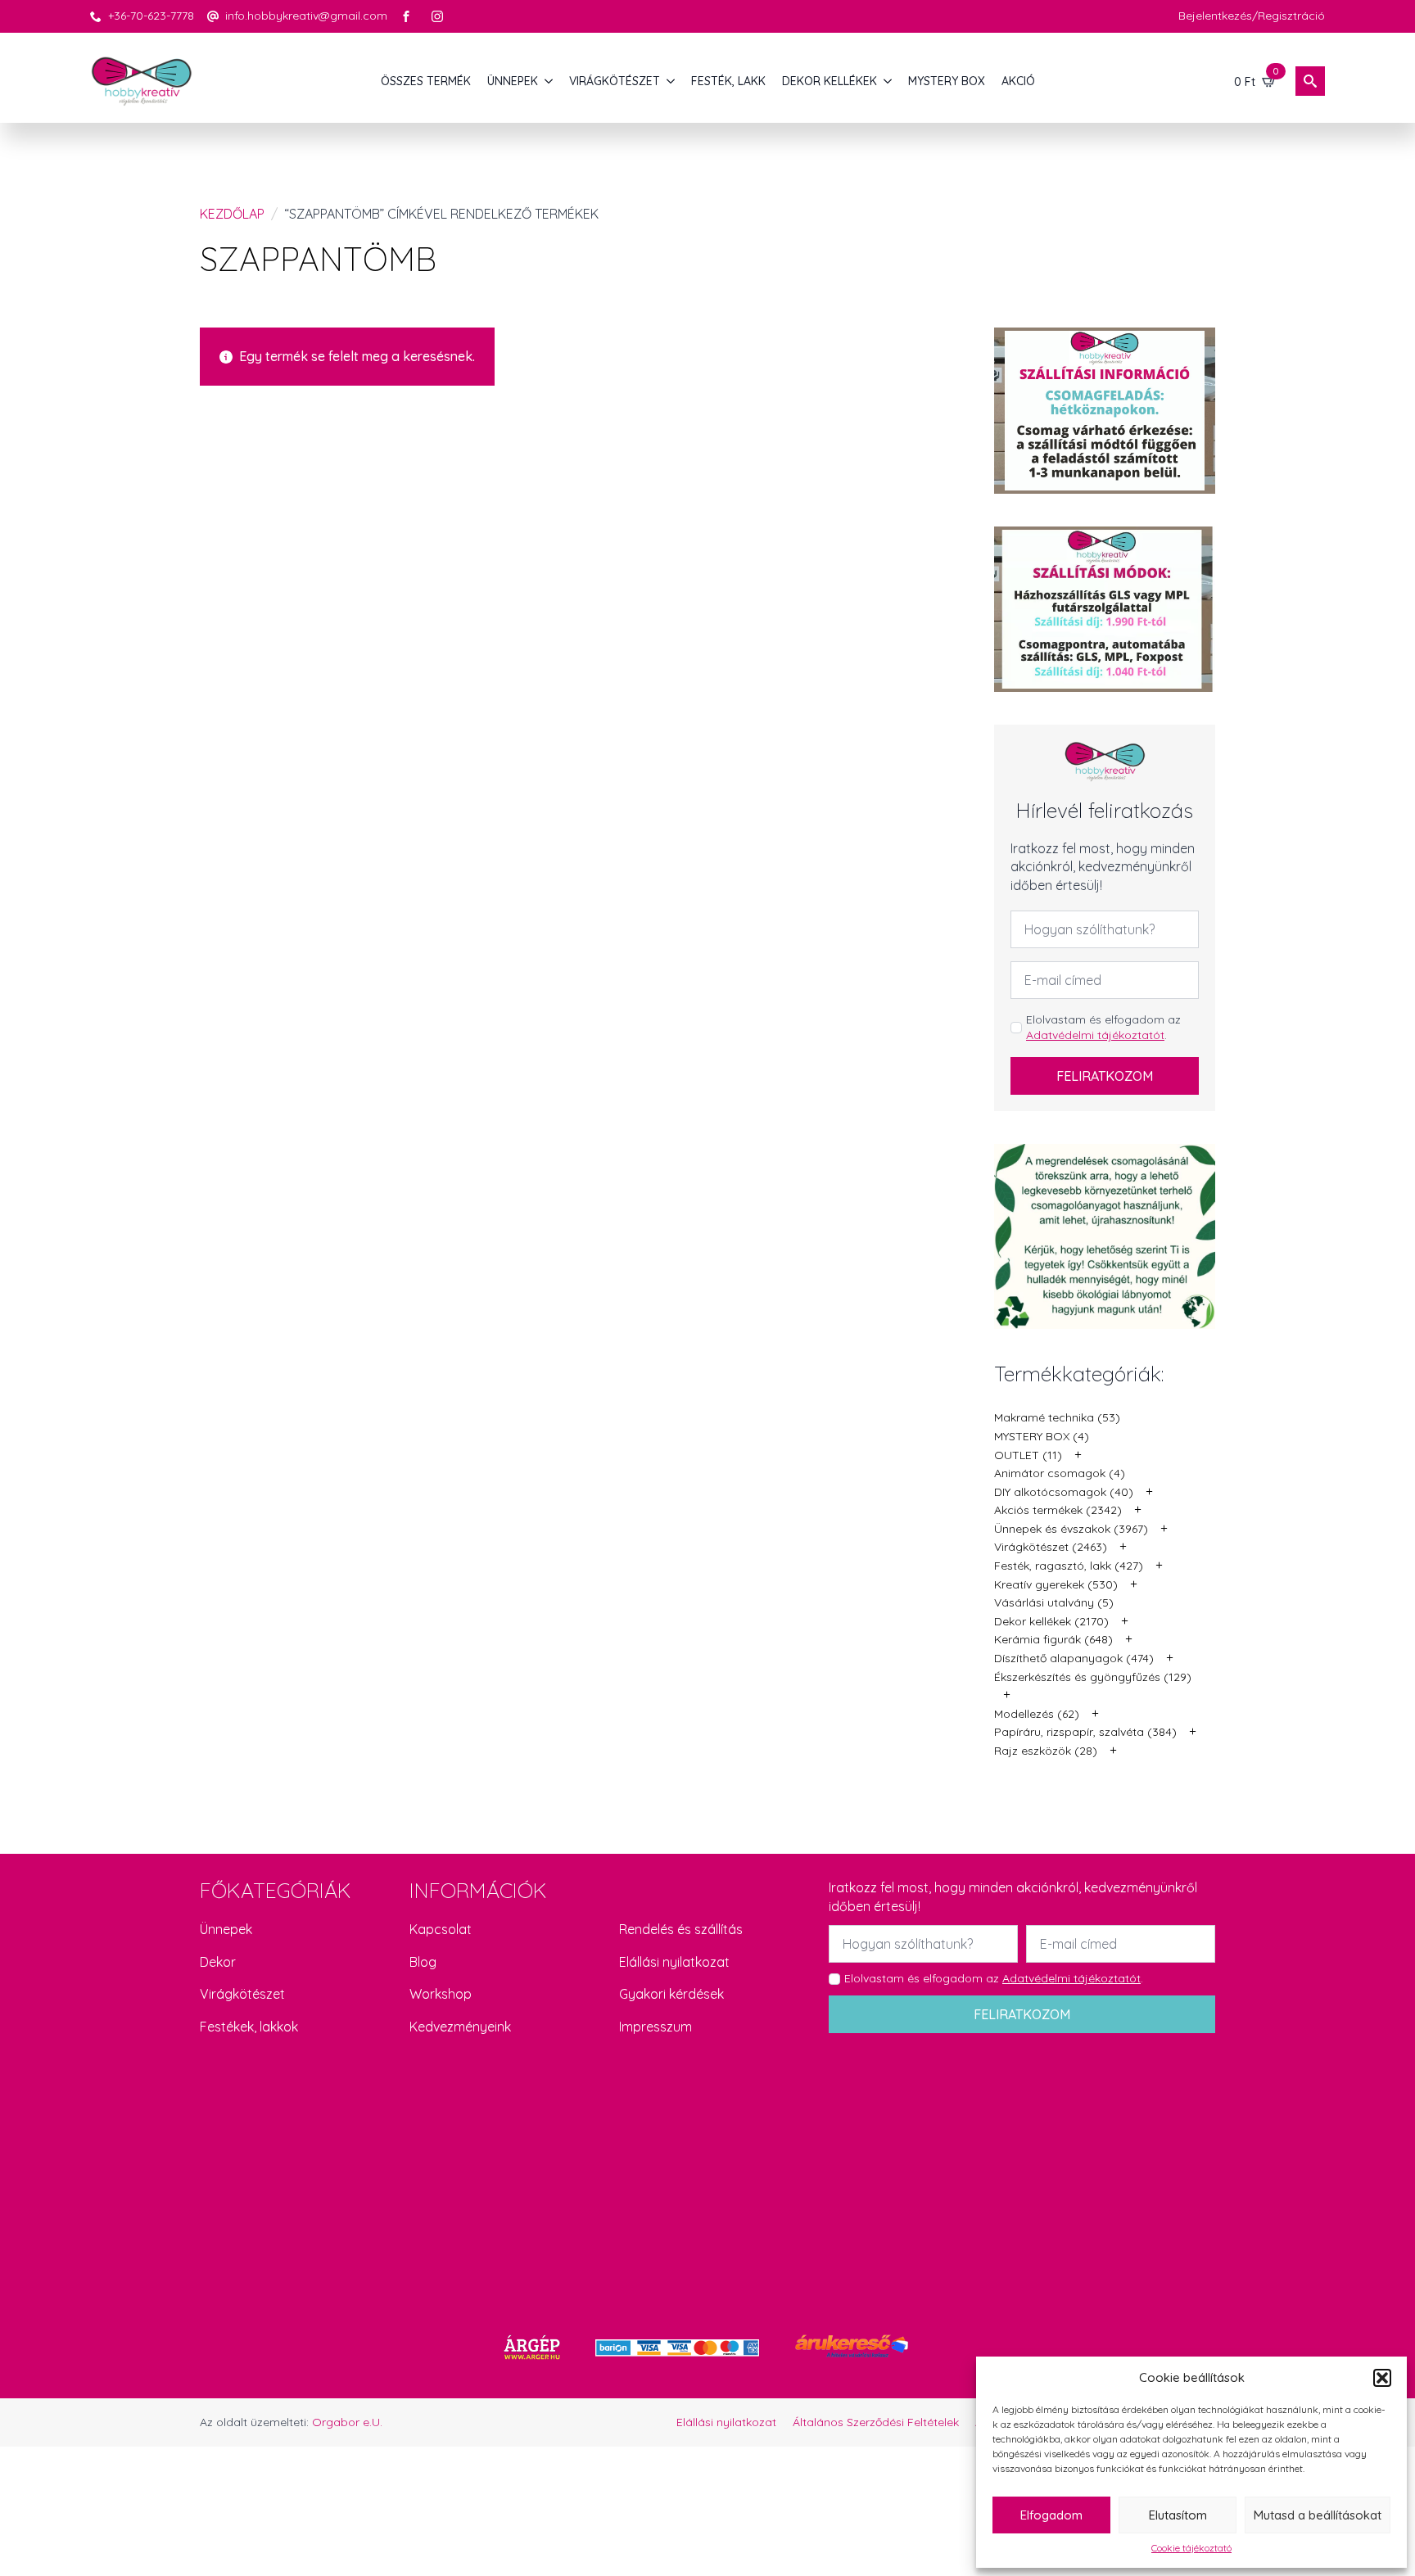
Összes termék (426, 81)
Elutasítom (1178, 2515)
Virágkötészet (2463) (1051, 1547)
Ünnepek (226, 1929)
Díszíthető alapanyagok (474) (1074, 1658)
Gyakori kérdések (671, 1994)
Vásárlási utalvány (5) (1054, 1602)
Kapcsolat (441, 1929)
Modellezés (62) (1037, 1714)
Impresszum (656, 2027)
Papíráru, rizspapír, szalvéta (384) (1085, 1732)
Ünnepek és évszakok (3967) (1071, 1529)
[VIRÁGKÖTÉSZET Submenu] (671, 81)
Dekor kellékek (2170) (1051, 1621)
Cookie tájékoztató (1191, 2548)
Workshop (441, 1994)
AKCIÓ (1018, 81)
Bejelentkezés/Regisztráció (1252, 16)
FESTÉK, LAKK (728, 81)
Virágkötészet (242, 1994)
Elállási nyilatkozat (674, 1962)
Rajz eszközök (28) (1046, 1751)
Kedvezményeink (460, 2027)
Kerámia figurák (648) (1053, 1639)
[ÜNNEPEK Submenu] (549, 81)
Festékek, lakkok (249, 2027)
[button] (1382, 2378)
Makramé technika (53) (1057, 1417)
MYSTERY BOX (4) (1042, 1436)
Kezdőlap (232, 214)
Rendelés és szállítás (681, 1929)
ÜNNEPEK (513, 81)
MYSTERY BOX (947, 81)
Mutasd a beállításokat (1318, 2515)
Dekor (218, 1962)
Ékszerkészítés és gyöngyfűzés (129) (1093, 1677)
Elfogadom (1051, 2515)
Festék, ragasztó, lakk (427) (1069, 1566)
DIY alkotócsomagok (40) (1064, 1492)
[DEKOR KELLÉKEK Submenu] (888, 81)
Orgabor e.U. (347, 2422)
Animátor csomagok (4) (1060, 1473)
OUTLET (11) (1028, 1455)
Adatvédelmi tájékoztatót (1095, 1035)
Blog (423, 1962)
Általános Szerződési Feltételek (876, 2422)
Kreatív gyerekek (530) (1056, 1584)
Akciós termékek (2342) (1058, 1510)
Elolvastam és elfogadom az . (1103, 1028)
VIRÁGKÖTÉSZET (615, 81)
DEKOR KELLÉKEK (830, 81)
